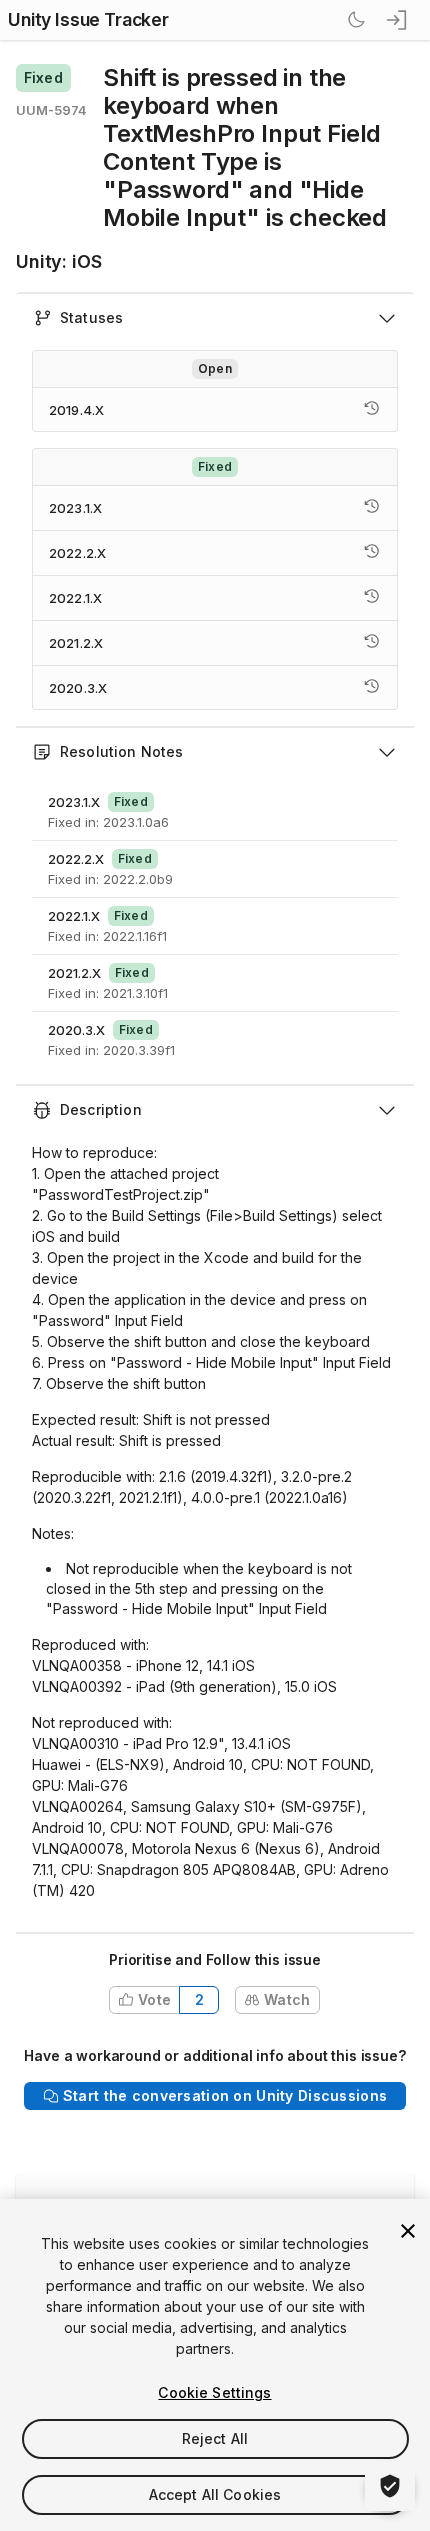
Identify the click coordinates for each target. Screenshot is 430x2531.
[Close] (408, 2231)
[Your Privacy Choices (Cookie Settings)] (390, 2486)
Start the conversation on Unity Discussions (225, 2095)
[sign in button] (398, 20)
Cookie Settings (214, 2392)
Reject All (215, 2438)
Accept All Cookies (215, 2494)
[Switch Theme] (356, 20)
